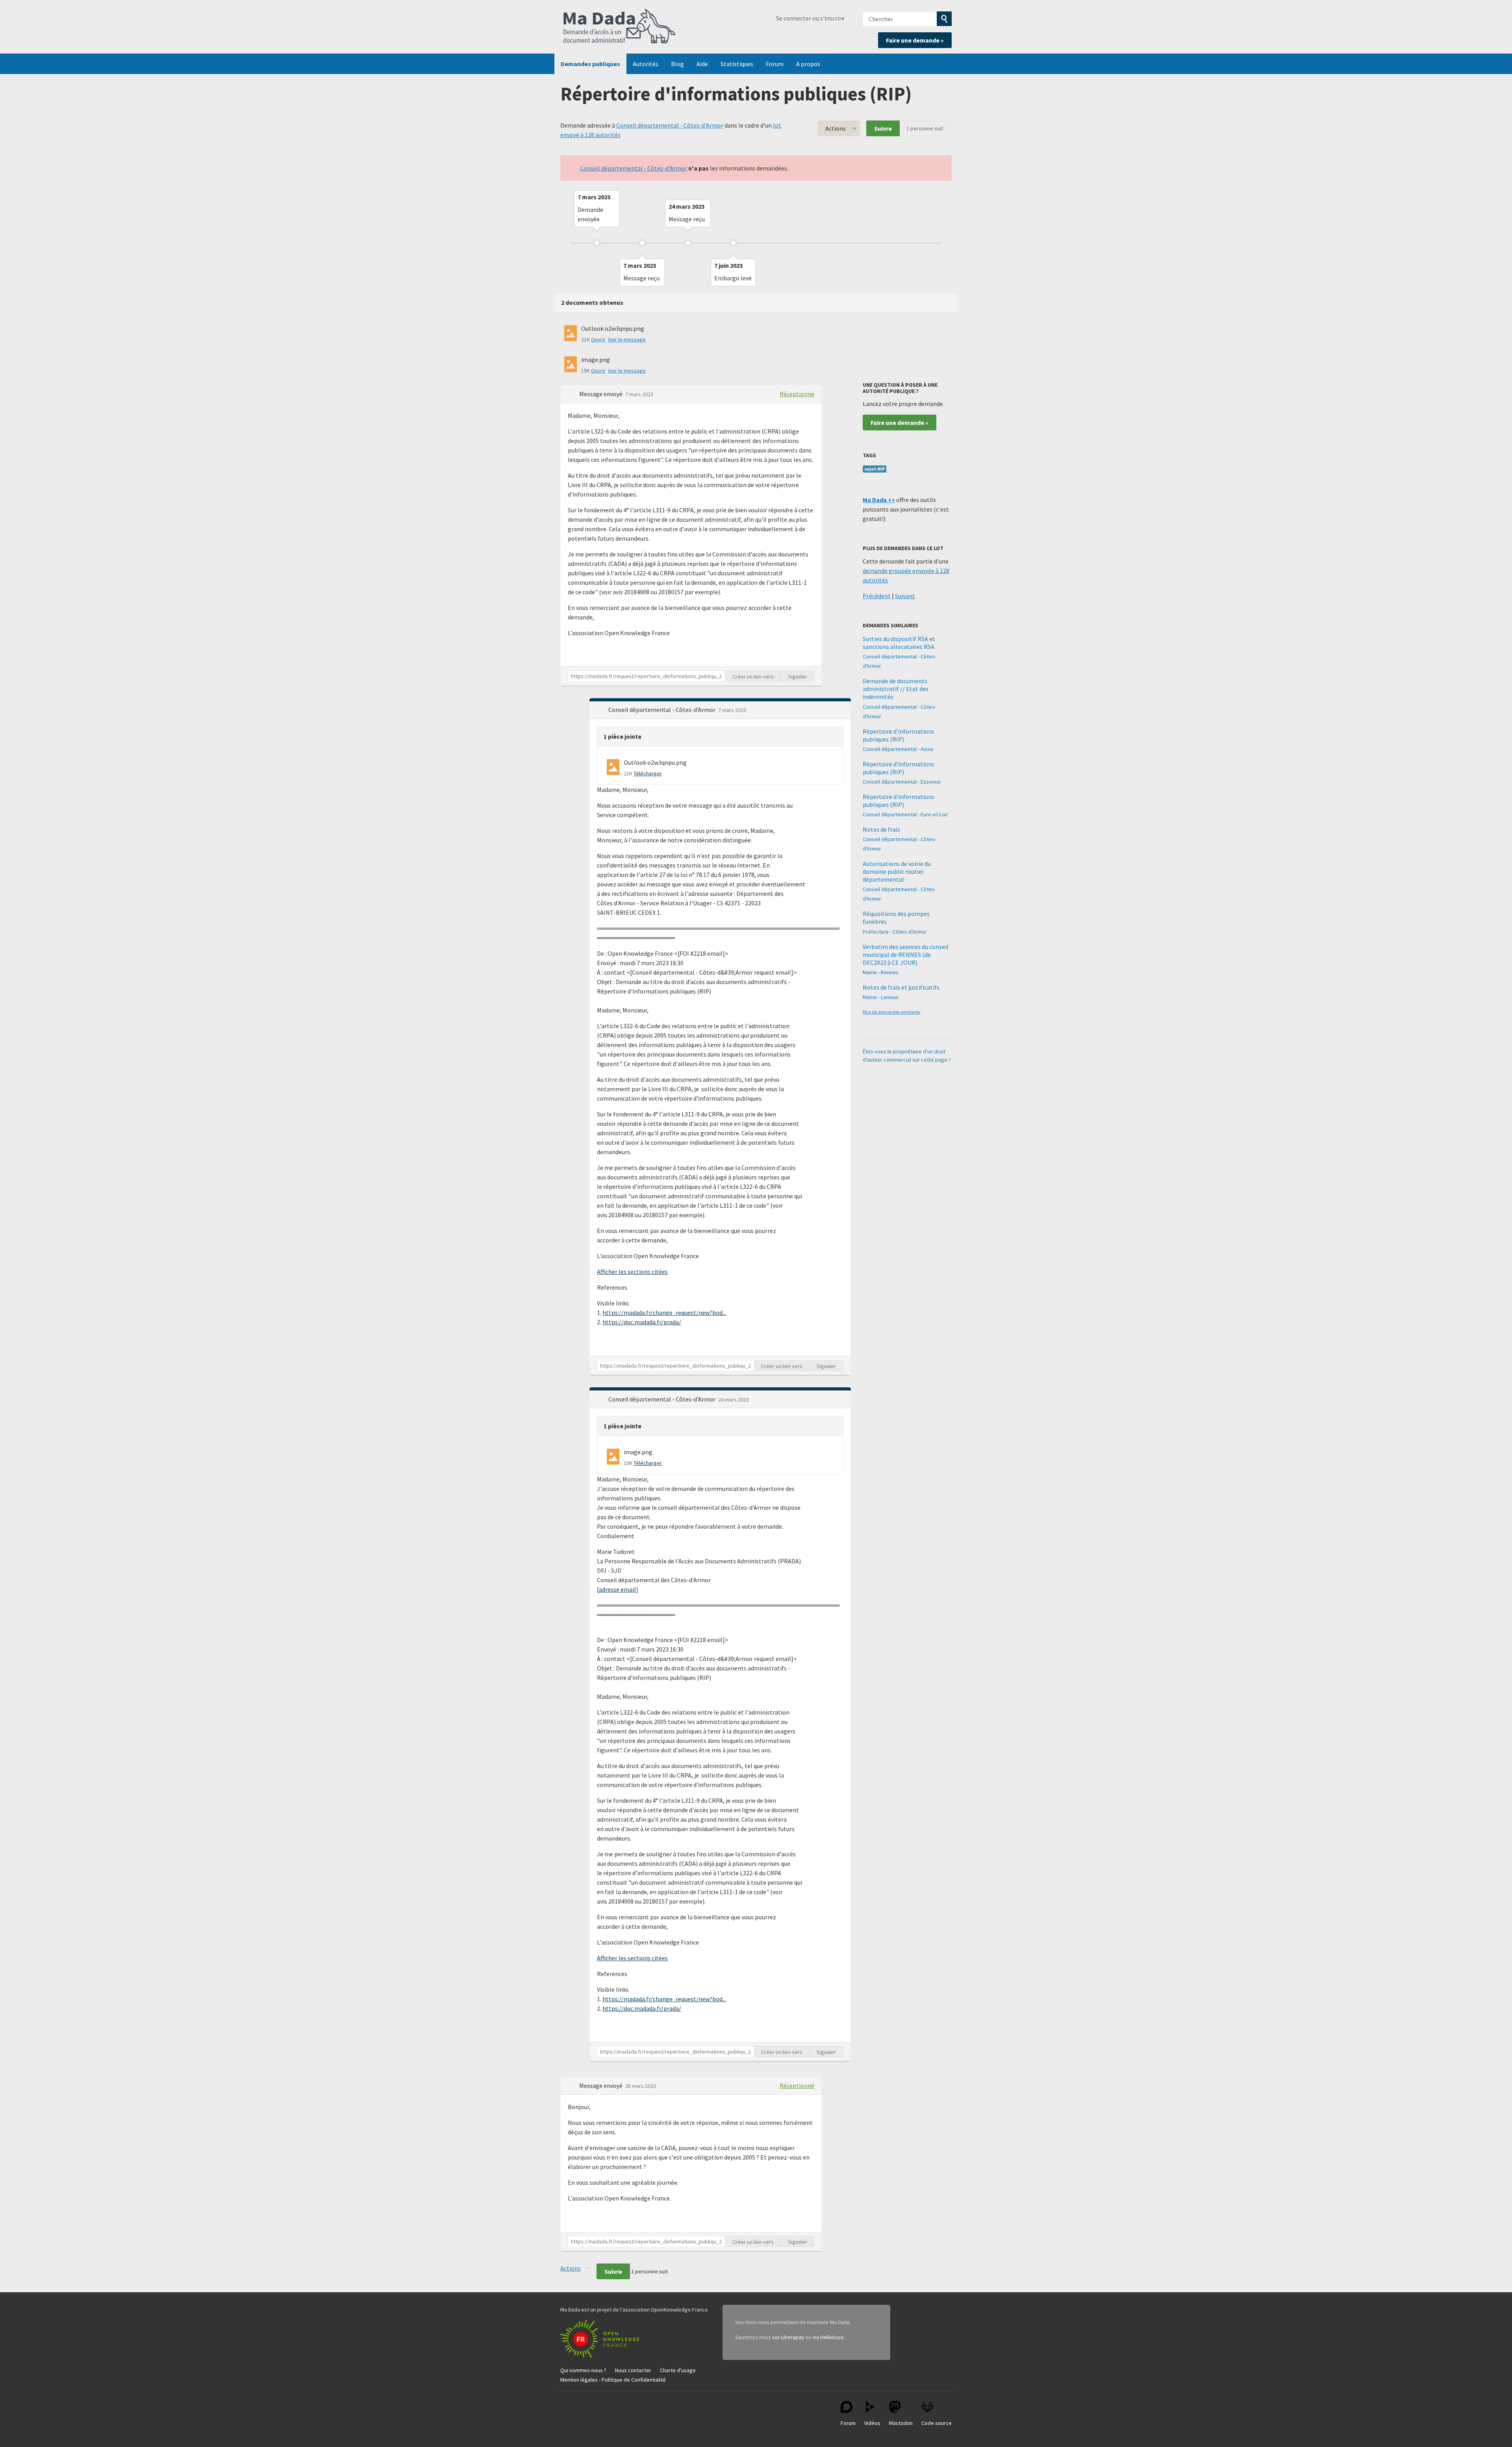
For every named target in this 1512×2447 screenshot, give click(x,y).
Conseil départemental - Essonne (902, 782)
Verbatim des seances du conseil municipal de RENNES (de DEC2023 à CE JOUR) (906, 955)
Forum (775, 64)
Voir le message (627, 339)
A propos (808, 64)
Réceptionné (797, 394)
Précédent (877, 596)
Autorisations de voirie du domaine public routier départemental (897, 871)
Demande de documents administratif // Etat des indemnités (896, 689)
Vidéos (872, 2423)
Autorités (646, 64)
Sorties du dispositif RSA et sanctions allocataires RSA (899, 643)
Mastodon (901, 2423)
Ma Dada (619, 27)
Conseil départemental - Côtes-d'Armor (670, 125)
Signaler (798, 677)
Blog (677, 64)
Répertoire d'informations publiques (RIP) (899, 735)
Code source (937, 2423)
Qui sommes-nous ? (583, 2370)
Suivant (905, 596)
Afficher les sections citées (632, 1272)
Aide (702, 64)
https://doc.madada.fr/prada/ (642, 1322)
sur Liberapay (788, 2337)
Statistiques (737, 64)
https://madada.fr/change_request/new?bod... (664, 1312)
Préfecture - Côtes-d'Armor (895, 932)
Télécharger (648, 773)
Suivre (883, 128)
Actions (836, 128)
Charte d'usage (678, 2370)
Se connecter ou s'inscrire (810, 18)
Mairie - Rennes (881, 972)
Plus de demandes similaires (891, 1012)
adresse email (617, 1589)
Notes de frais (881, 829)
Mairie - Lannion (881, 997)
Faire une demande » (915, 40)
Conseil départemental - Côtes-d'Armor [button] (662, 710)
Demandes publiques (590, 64)
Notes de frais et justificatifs (901, 987)
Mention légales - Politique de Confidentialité (613, 2380)
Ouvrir (598, 339)
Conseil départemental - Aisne (898, 749)
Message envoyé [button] (601, 394)
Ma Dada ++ (879, 500)
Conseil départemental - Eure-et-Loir (905, 814)
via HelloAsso (828, 2337)
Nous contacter (633, 2370)
